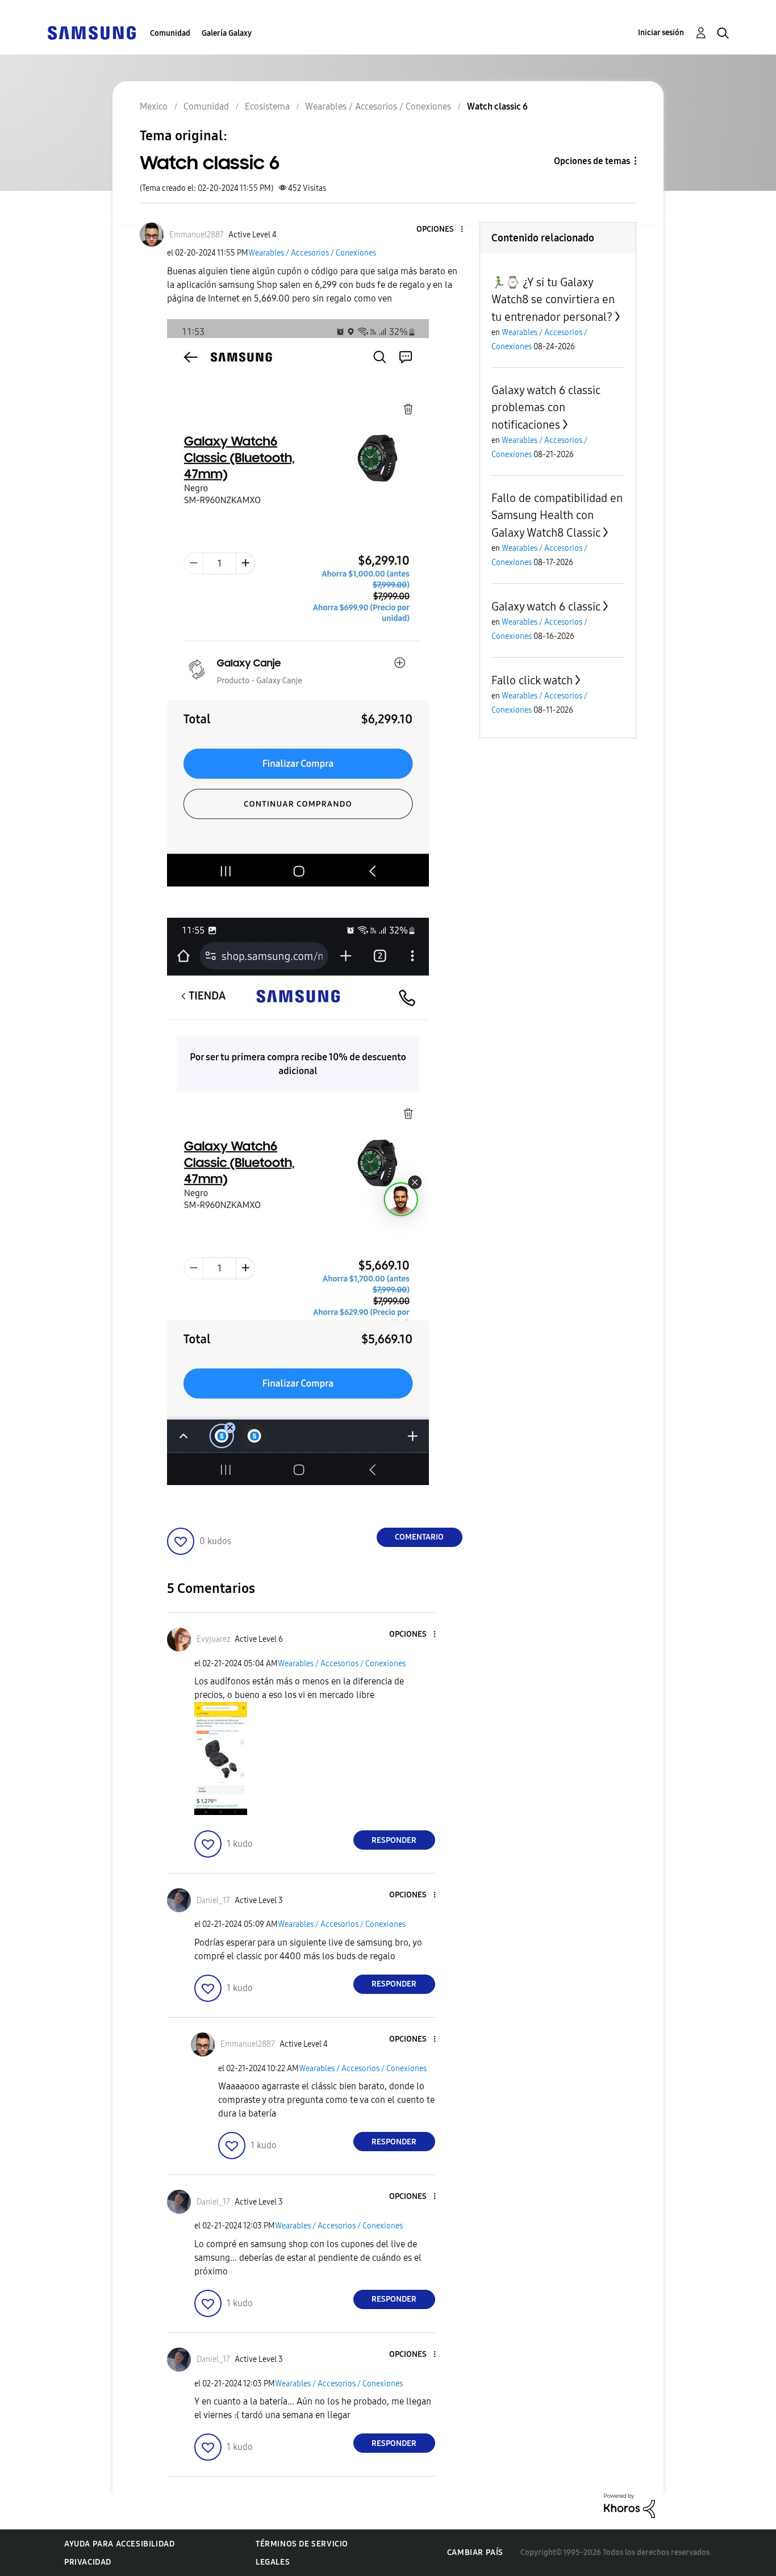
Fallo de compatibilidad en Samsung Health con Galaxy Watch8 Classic (557, 515)
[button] (443, 230)
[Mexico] (91, 32)
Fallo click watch (532, 680)
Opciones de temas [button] (592, 161)
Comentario (419, 1537)
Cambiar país (475, 2552)
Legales (273, 2562)
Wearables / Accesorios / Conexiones (312, 253)
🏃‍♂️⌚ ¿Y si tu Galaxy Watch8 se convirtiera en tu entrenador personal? (553, 300)
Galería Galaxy (227, 33)
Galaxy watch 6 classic (546, 607)
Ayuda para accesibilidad (119, 2544)
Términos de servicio (302, 2544)
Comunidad (170, 33)
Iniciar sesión (661, 33)
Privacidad (88, 2562)
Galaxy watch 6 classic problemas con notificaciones (546, 407)
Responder (394, 1840)
